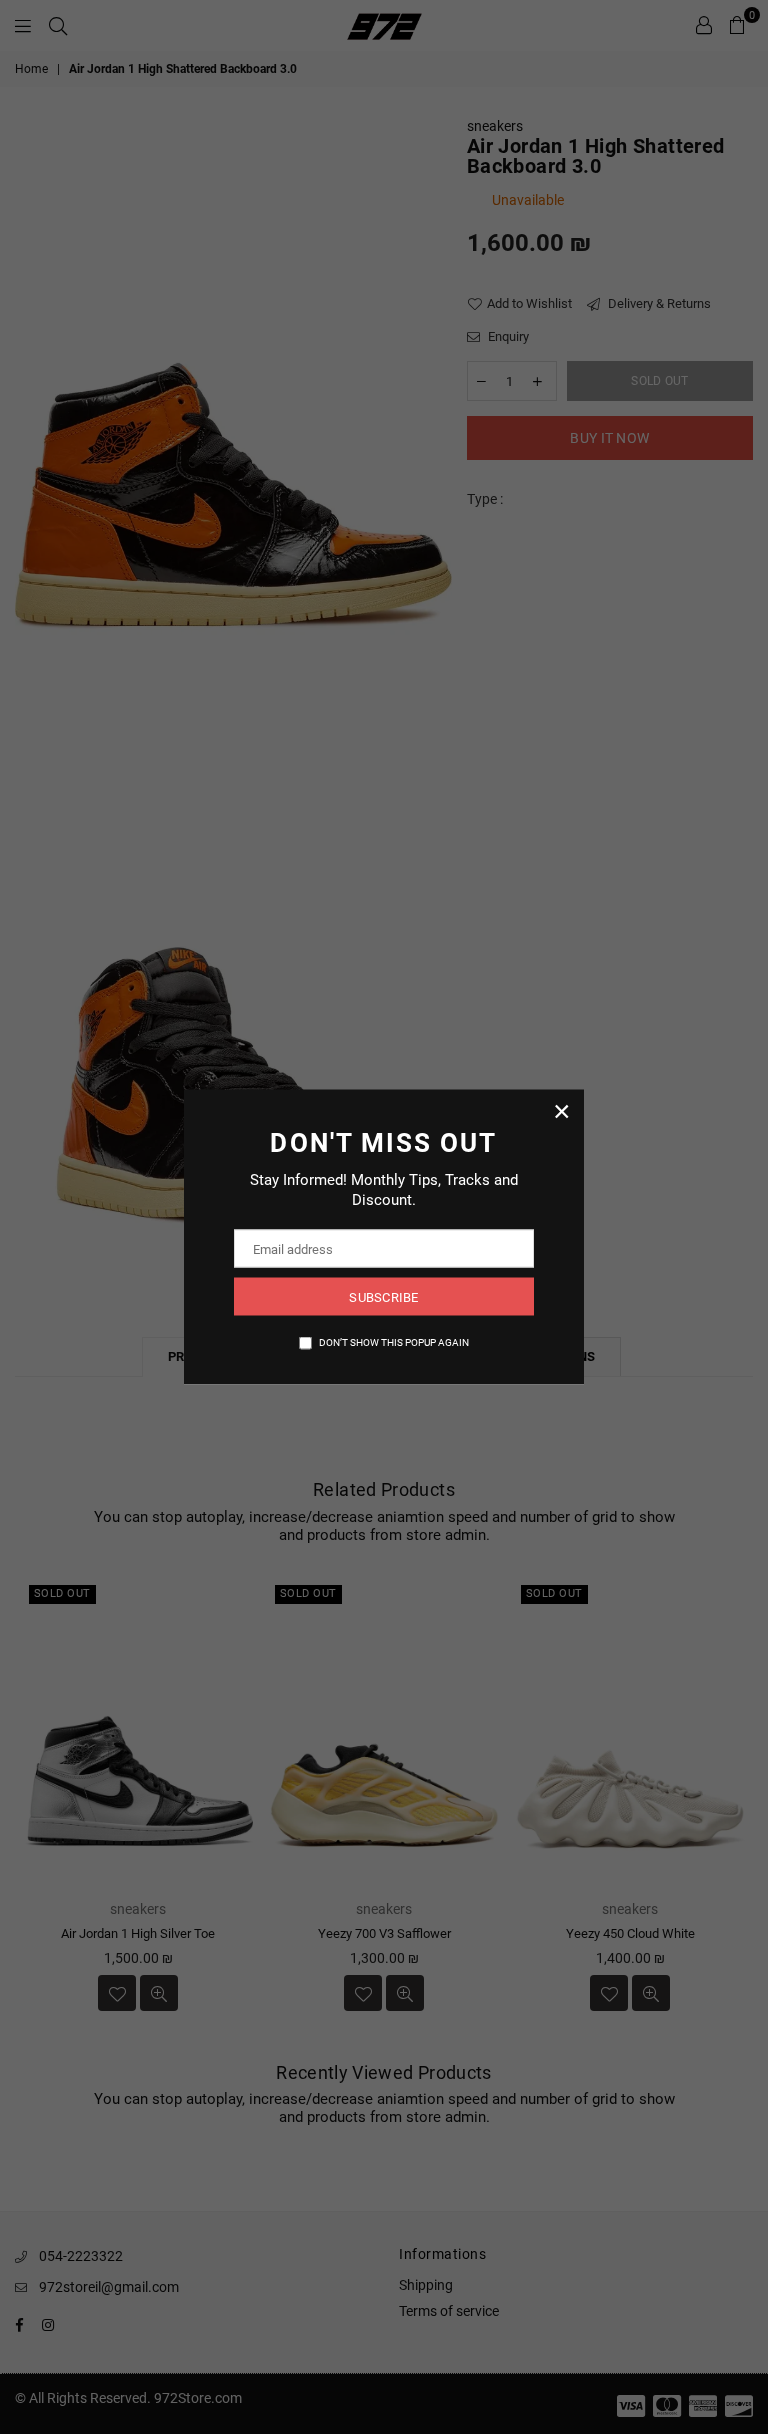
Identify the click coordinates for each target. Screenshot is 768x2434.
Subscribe (383, 1296)
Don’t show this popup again (394, 1342)
